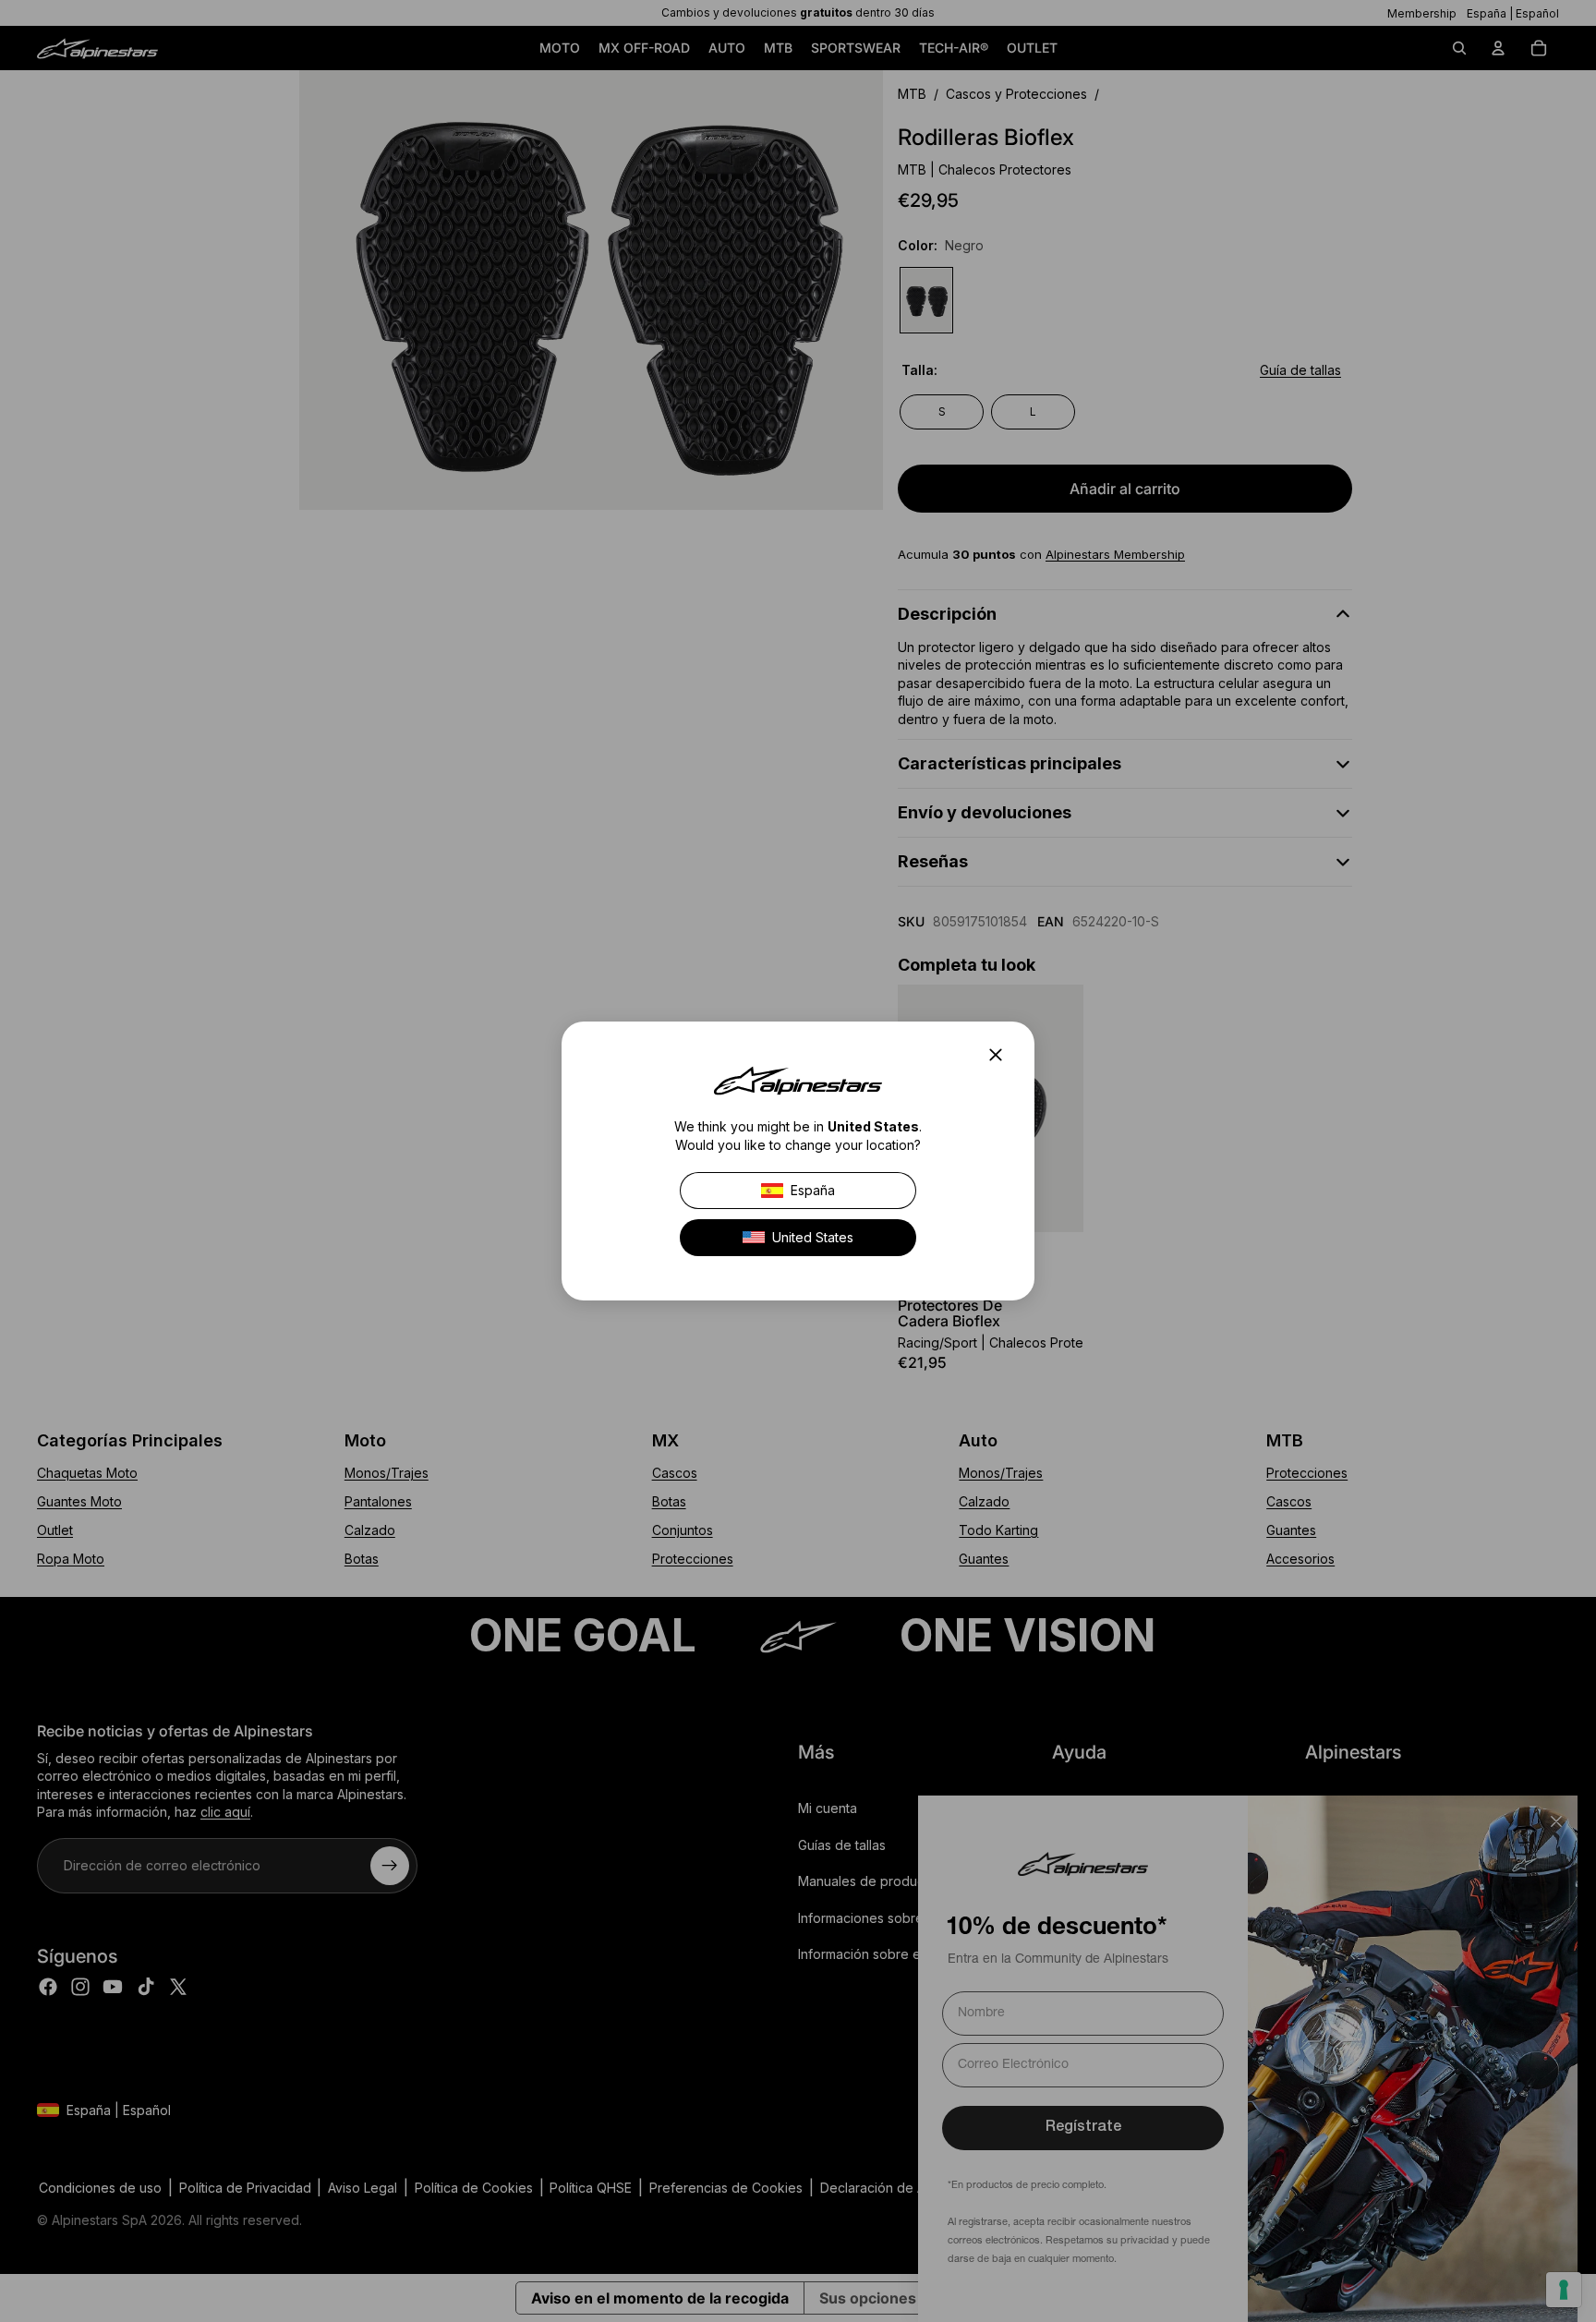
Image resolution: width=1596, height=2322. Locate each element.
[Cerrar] (1001, 1055)
